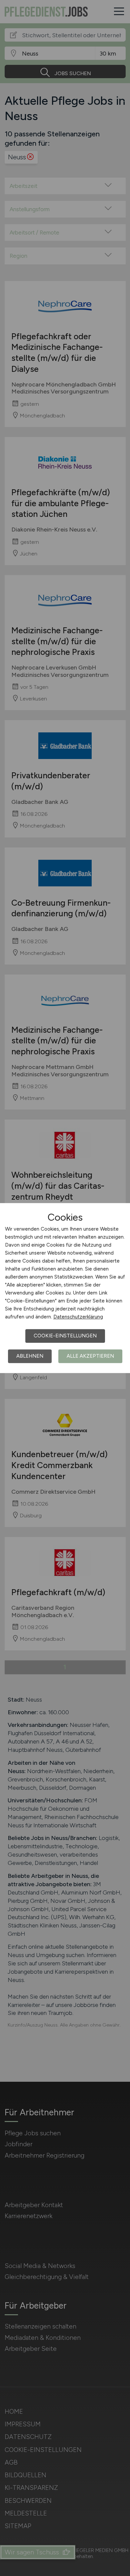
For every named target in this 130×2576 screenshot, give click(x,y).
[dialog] (65, 1288)
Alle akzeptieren (90, 1356)
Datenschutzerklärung (78, 1317)
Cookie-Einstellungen (65, 1336)
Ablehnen (30, 1356)
